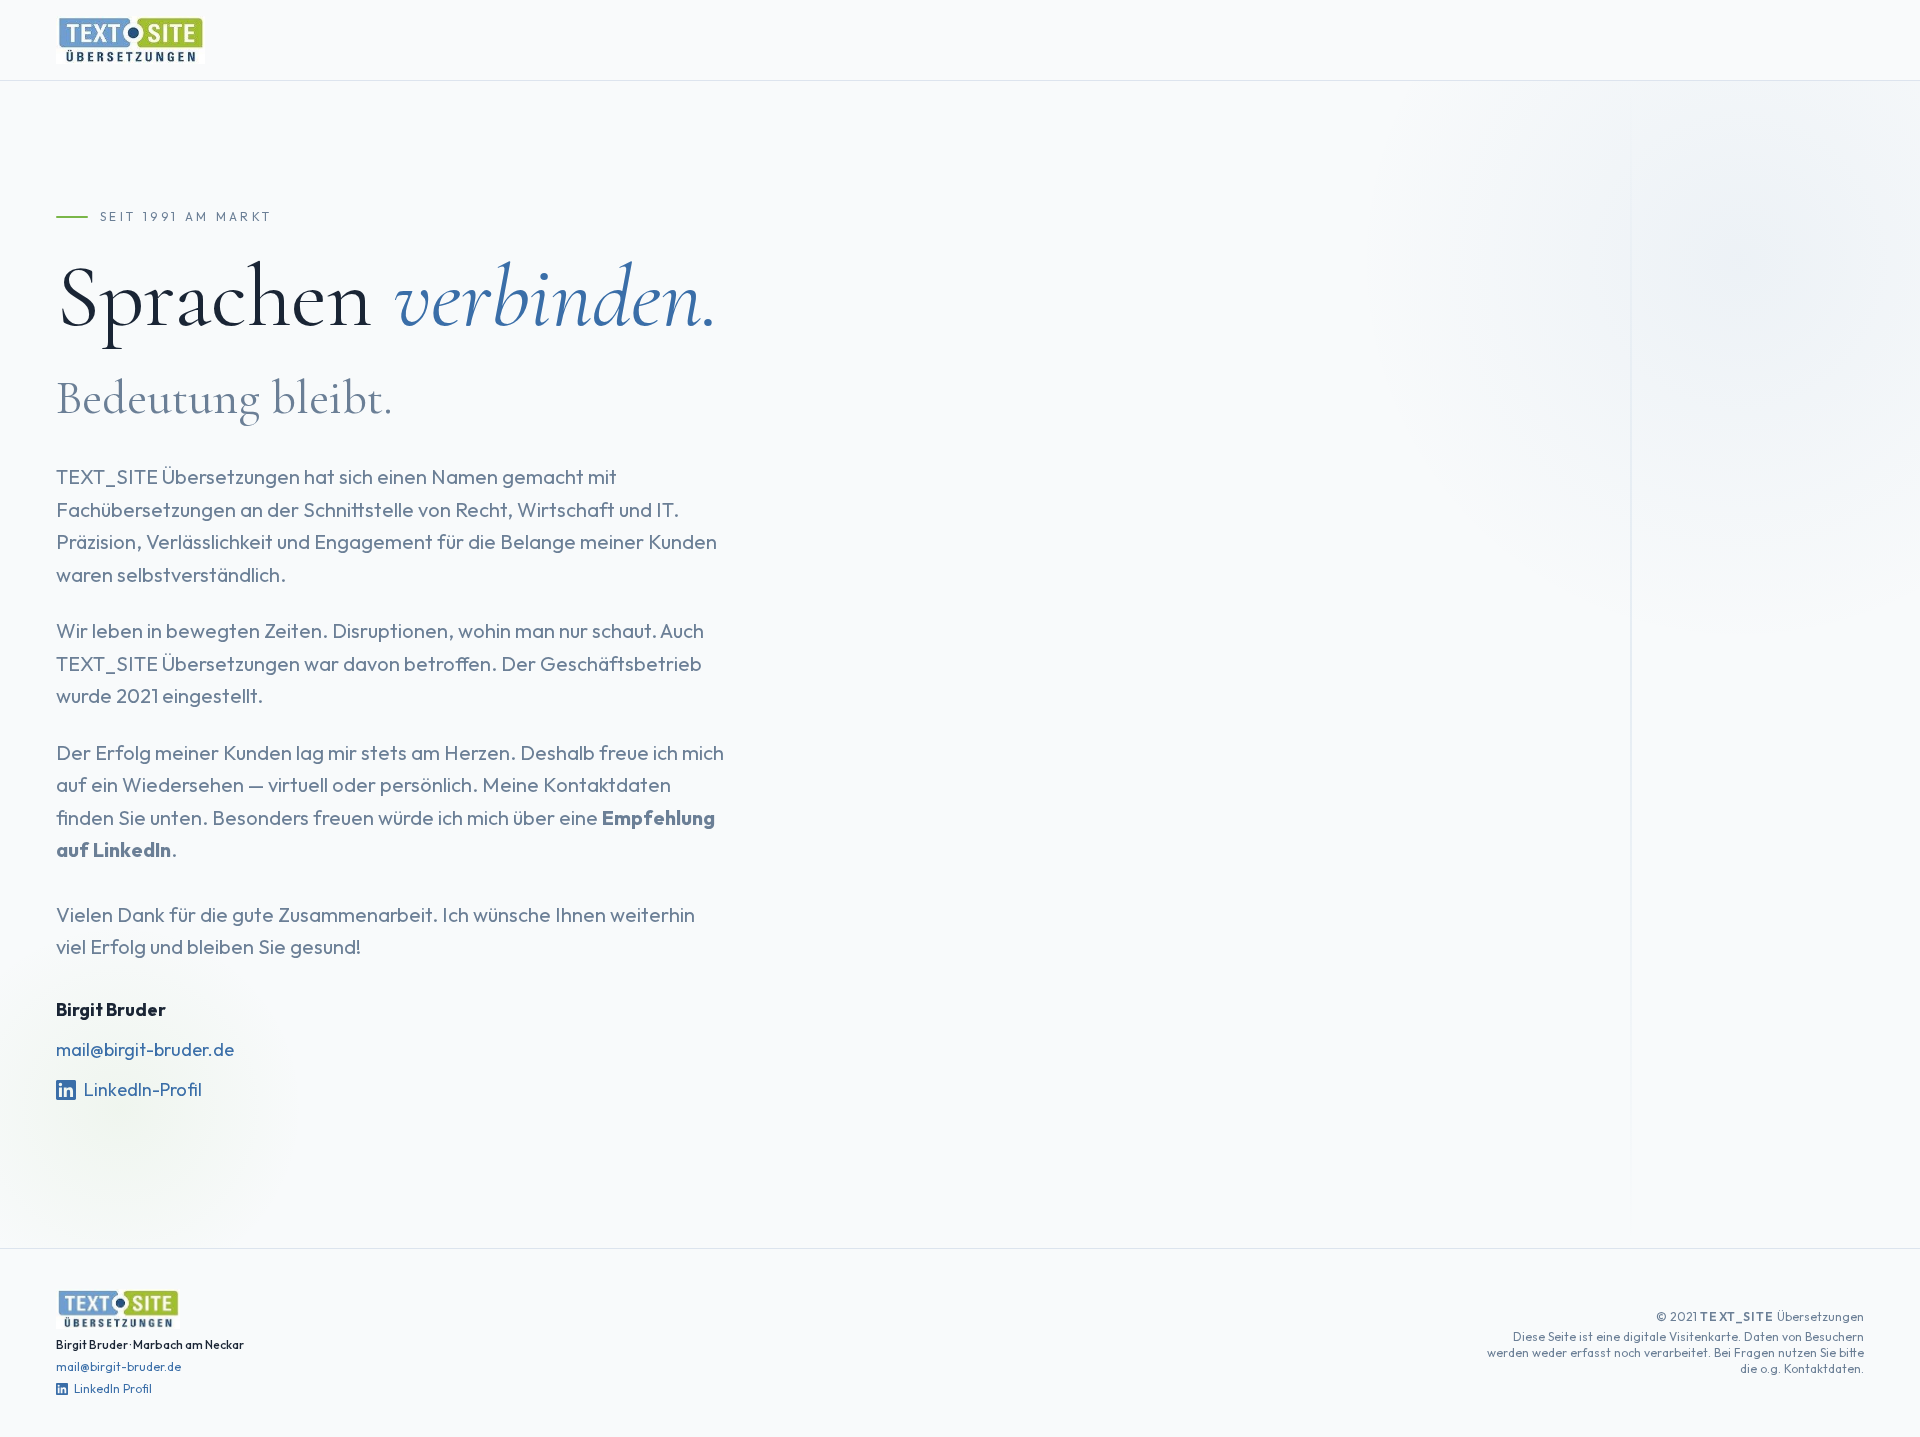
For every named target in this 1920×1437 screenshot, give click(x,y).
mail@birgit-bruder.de (145, 1049)
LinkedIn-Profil (143, 1089)
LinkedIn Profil (113, 1388)
